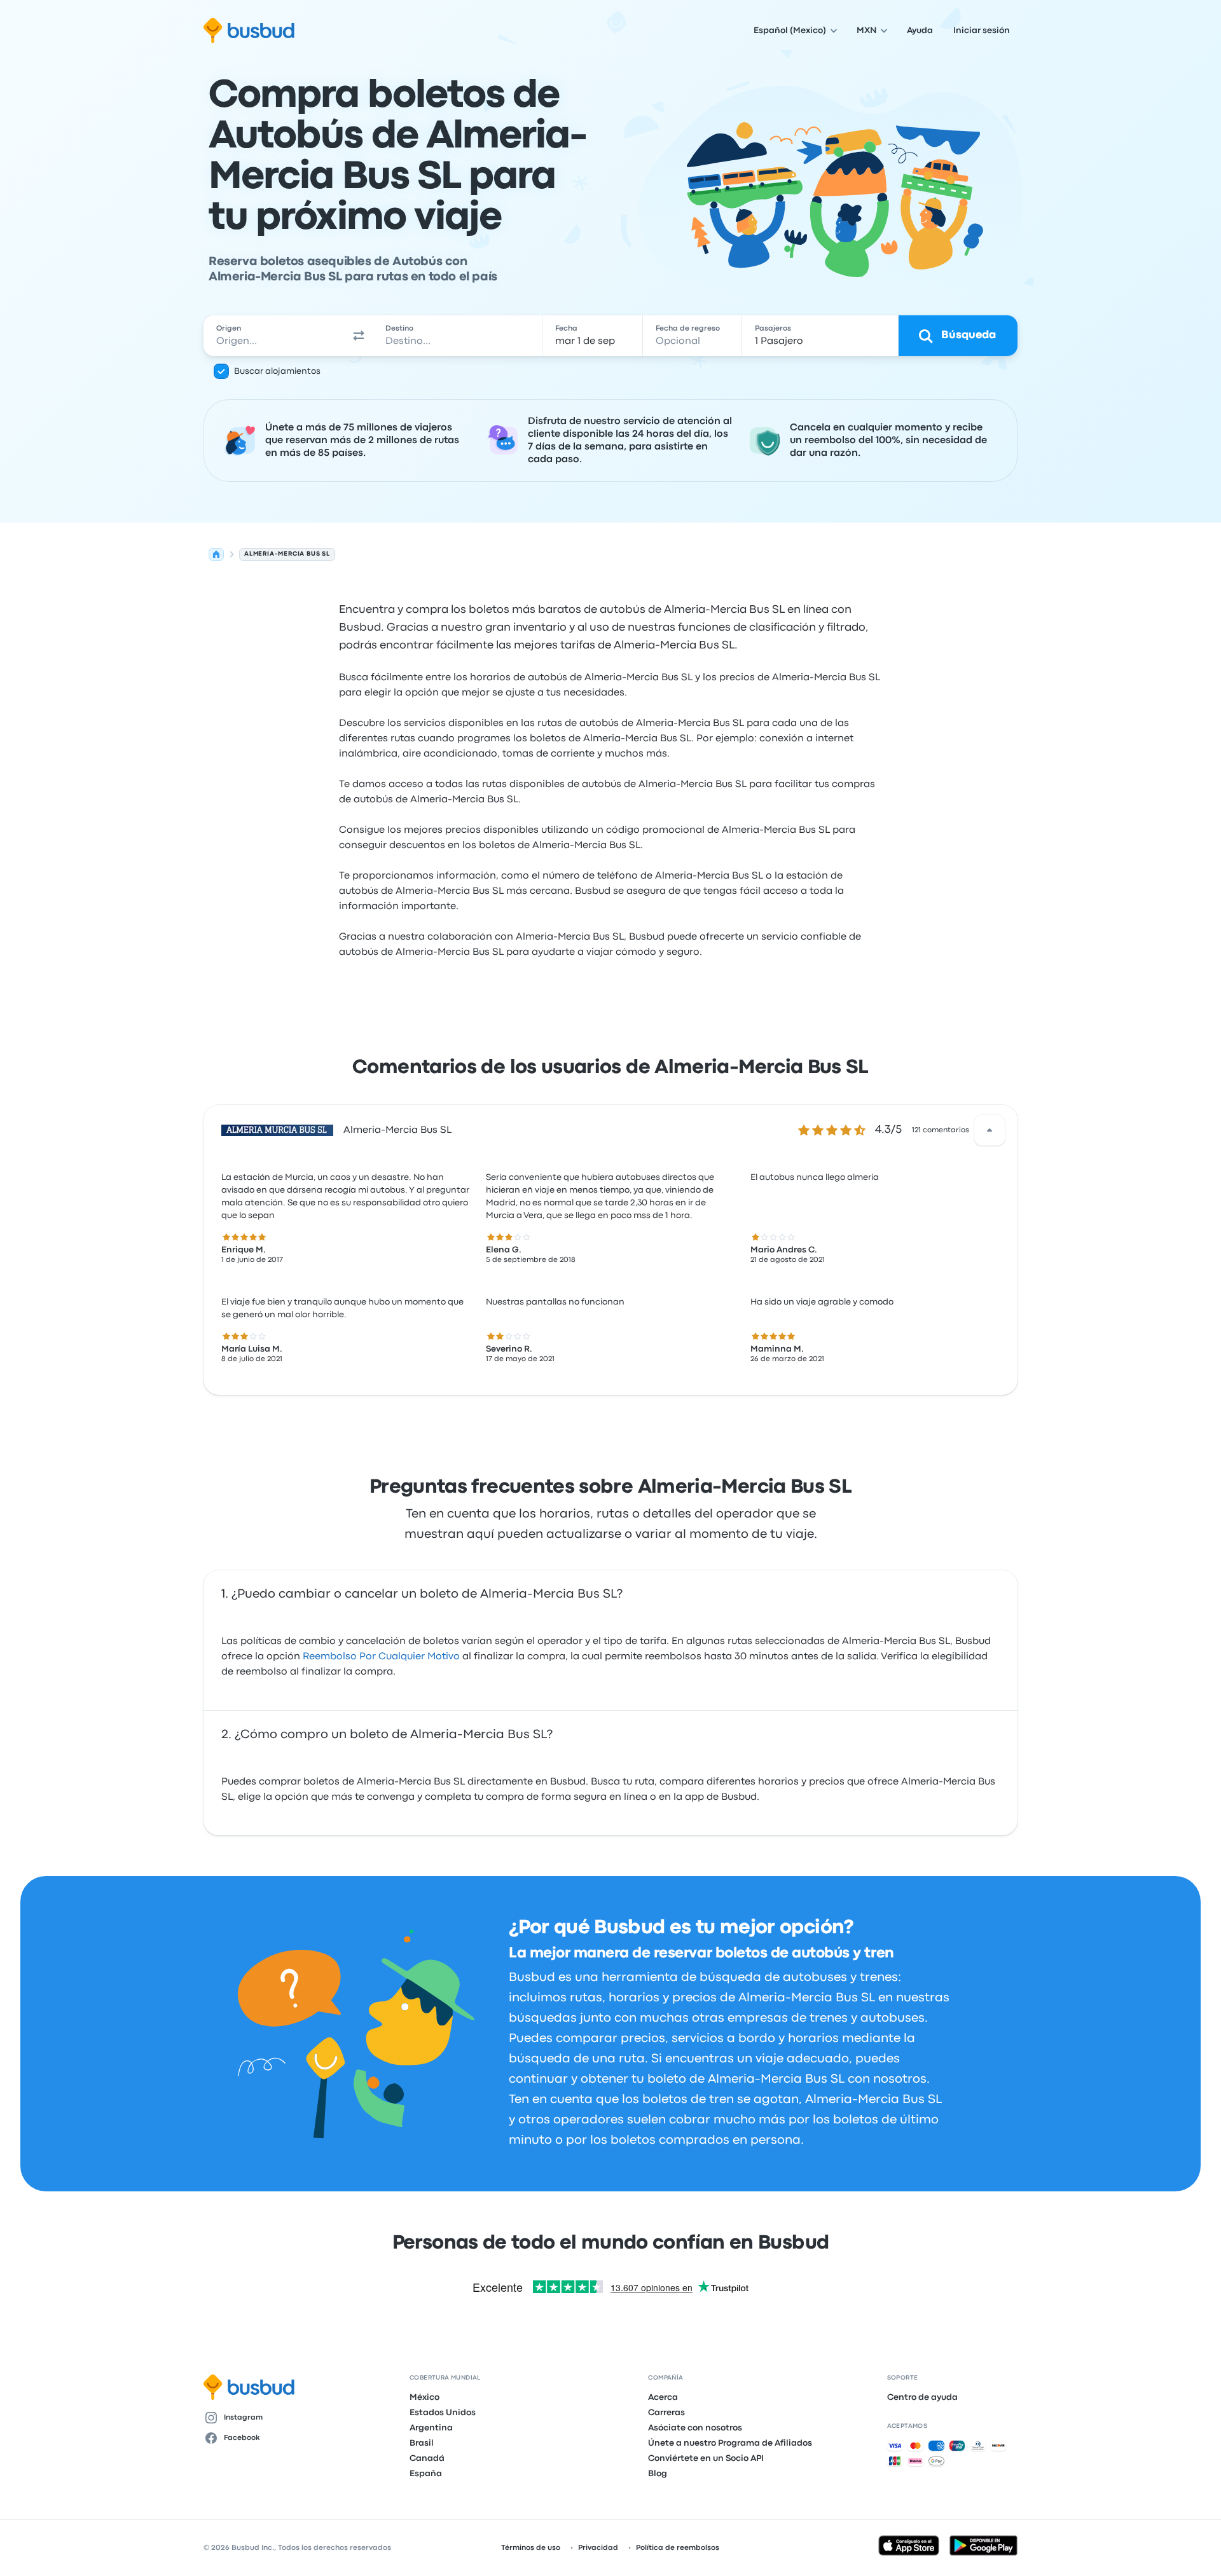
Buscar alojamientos (277, 371)
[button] (359, 336)
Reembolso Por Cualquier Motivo (381, 1657)
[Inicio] (216, 554)
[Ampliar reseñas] (990, 1130)
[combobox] (274, 336)
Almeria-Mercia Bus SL (397, 1130)
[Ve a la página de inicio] (249, 31)
